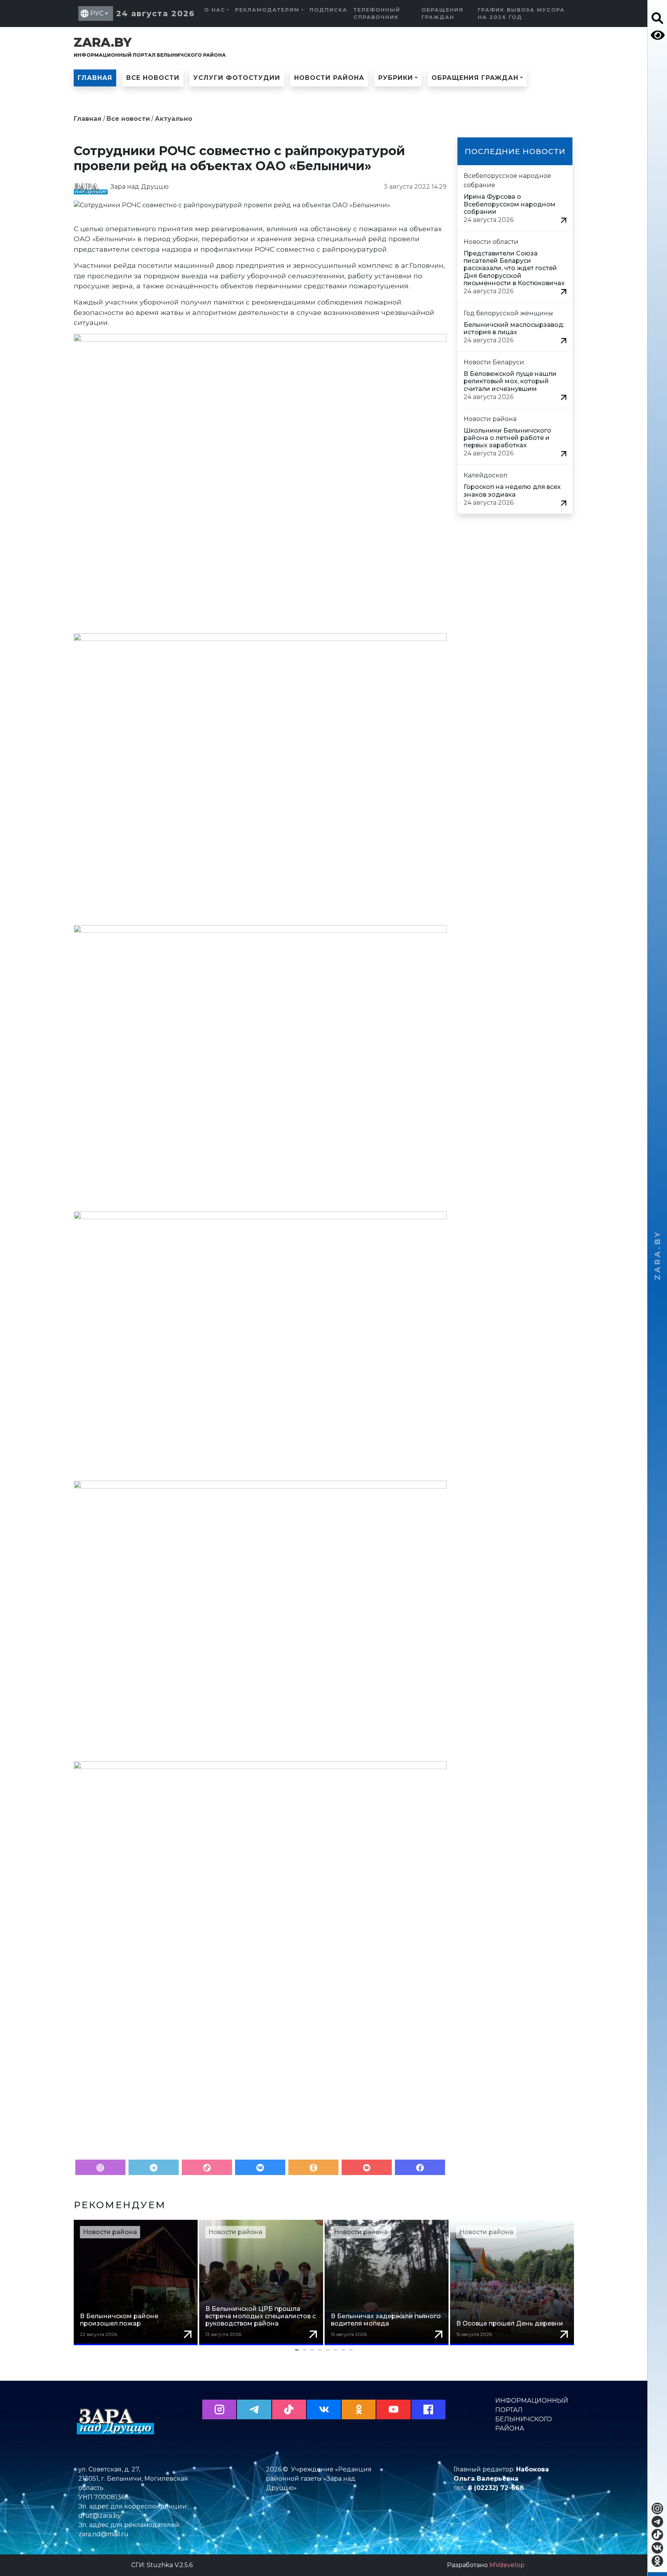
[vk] (657, 2548)
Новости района (329, 78)
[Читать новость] (564, 220)
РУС (97, 13)
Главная (95, 78)
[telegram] (657, 2522)
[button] (324, 2350)
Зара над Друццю (140, 187)
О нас (215, 10)
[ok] (657, 2561)
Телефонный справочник (377, 14)
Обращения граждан (443, 14)
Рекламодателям (267, 10)
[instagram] (657, 2508)
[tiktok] (657, 2535)
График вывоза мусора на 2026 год (521, 14)
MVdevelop (507, 2565)
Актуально (174, 119)
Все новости (153, 78)
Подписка (328, 10)
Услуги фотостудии (237, 78)
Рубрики (396, 78)
